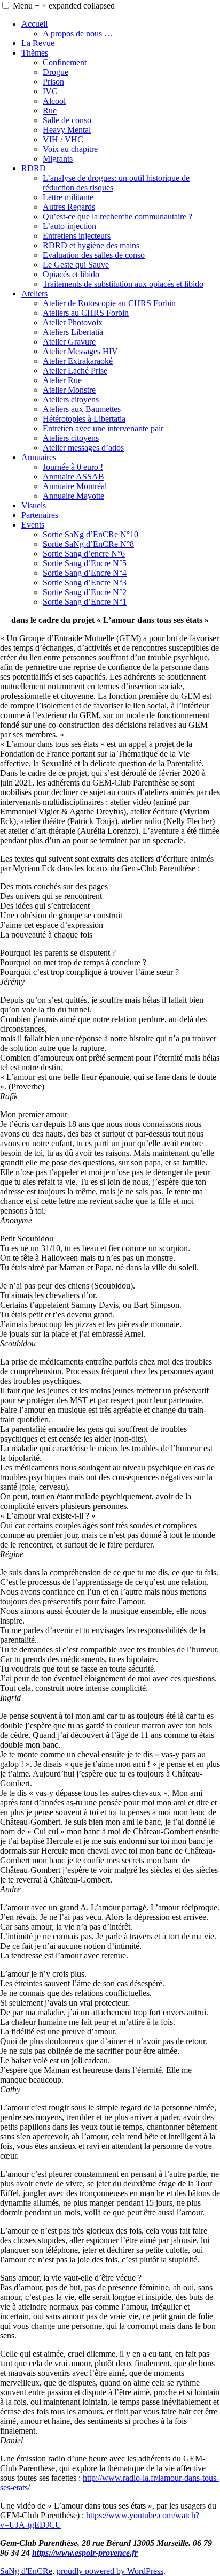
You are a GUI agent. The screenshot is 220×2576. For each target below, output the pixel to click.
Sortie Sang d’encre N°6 (84, 554)
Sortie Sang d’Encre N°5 (85, 563)
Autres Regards (69, 207)
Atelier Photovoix (73, 322)
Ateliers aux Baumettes (82, 409)
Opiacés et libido (71, 274)
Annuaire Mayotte (73, 496)
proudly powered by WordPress (110, 2571)
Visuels (34, 505)
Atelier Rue (62, 380)
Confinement (65, 62)
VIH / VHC (63, 139)
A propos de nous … (78, 33)
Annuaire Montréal (75, 486)
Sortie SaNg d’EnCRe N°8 (88, 544)
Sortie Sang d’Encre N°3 (85, 582)
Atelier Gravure (69, 342)
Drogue (56, 72)
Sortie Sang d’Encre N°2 (85, 592)
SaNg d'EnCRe (26, 2571)
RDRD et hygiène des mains (91, 245)
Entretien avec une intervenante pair (103, 428)
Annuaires (39, 457)
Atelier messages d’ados (83, 448)
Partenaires (40, 515)
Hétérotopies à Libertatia (84, 419)
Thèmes (35, 53)
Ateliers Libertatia (73, 332)
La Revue (38, 43)
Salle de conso (67, 120)
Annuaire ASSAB (73, 477)
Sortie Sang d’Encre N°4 (85, 573)
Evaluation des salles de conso (94, 255)
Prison (53, 82)
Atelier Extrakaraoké (78, 361)
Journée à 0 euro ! (73, 467)
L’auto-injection (69, 226)
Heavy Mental (67, 130)
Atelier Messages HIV (80, 351)
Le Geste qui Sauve (76, 265)
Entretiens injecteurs (77, 236)
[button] (6, 5)
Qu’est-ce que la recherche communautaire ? (117, 216)
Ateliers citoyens (71, 399)
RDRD (34, 168)
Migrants (58, 159)
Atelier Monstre (69, 390)
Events (33, 525)
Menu (64, 6)
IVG (50, 91)
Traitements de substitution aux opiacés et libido (123, 284)
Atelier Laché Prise (75, 371)
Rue (50, 110)
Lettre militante (68, 197)
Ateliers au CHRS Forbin (86, 313)
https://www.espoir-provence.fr (85, 2553)
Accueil (34, 24)
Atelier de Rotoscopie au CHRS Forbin (109, 303)
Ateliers (34, 294)
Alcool (54, 101)
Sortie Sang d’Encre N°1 (85, 602)
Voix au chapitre (70, 149)
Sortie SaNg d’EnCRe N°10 (91, 534)
